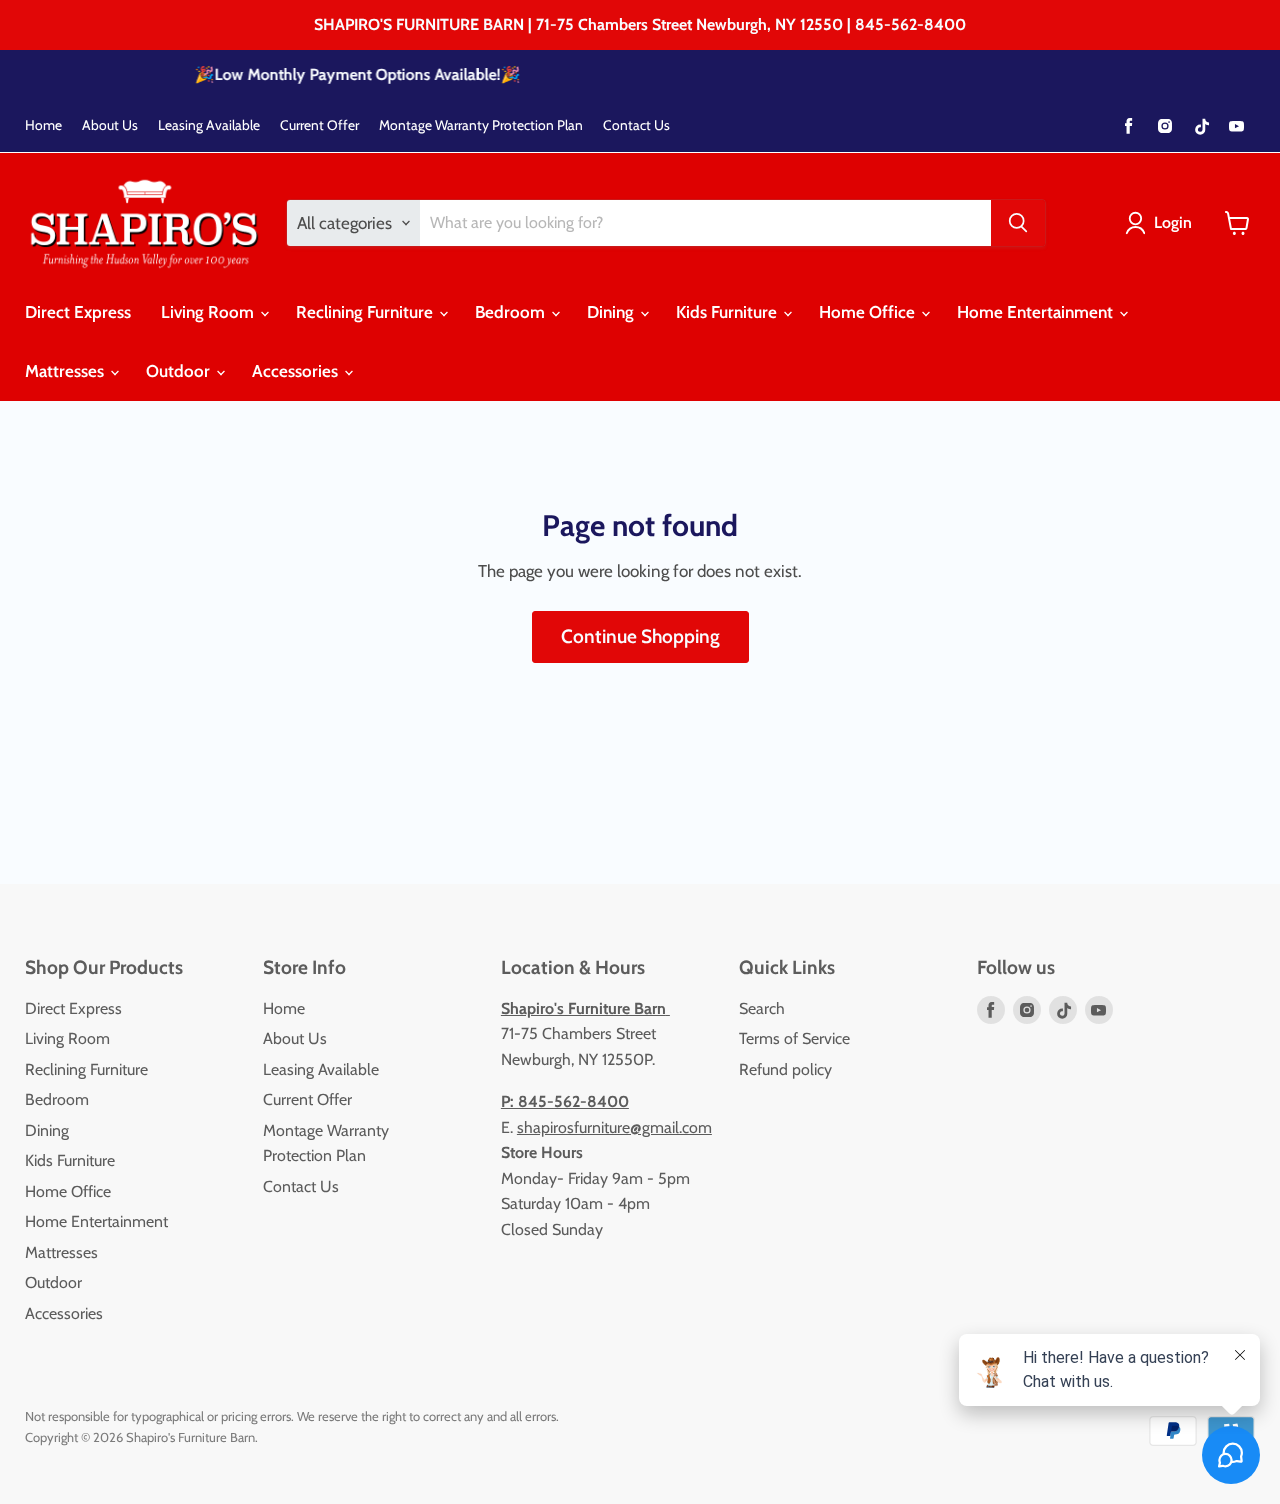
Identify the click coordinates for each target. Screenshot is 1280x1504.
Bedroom (512, 312)
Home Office (869, 312)
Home (43, 125)
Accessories (297, 371)
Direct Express (78, 312)
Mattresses (66, 371)
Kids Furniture (728, 312)
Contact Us (636, 125)
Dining (612, 312)
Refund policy (785, 1069)
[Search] (1018, 223)
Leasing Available (209, 125)
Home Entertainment (1037, 312)
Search (762, 1008)
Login (1173, 222)
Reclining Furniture (366, 312)
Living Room (209, 312)
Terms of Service (794, 1038)
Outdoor (180, 371)
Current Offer (319, 125)
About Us (110, 125)
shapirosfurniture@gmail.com (614, 1127)
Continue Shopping (640, 636)
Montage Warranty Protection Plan (481, 125)
